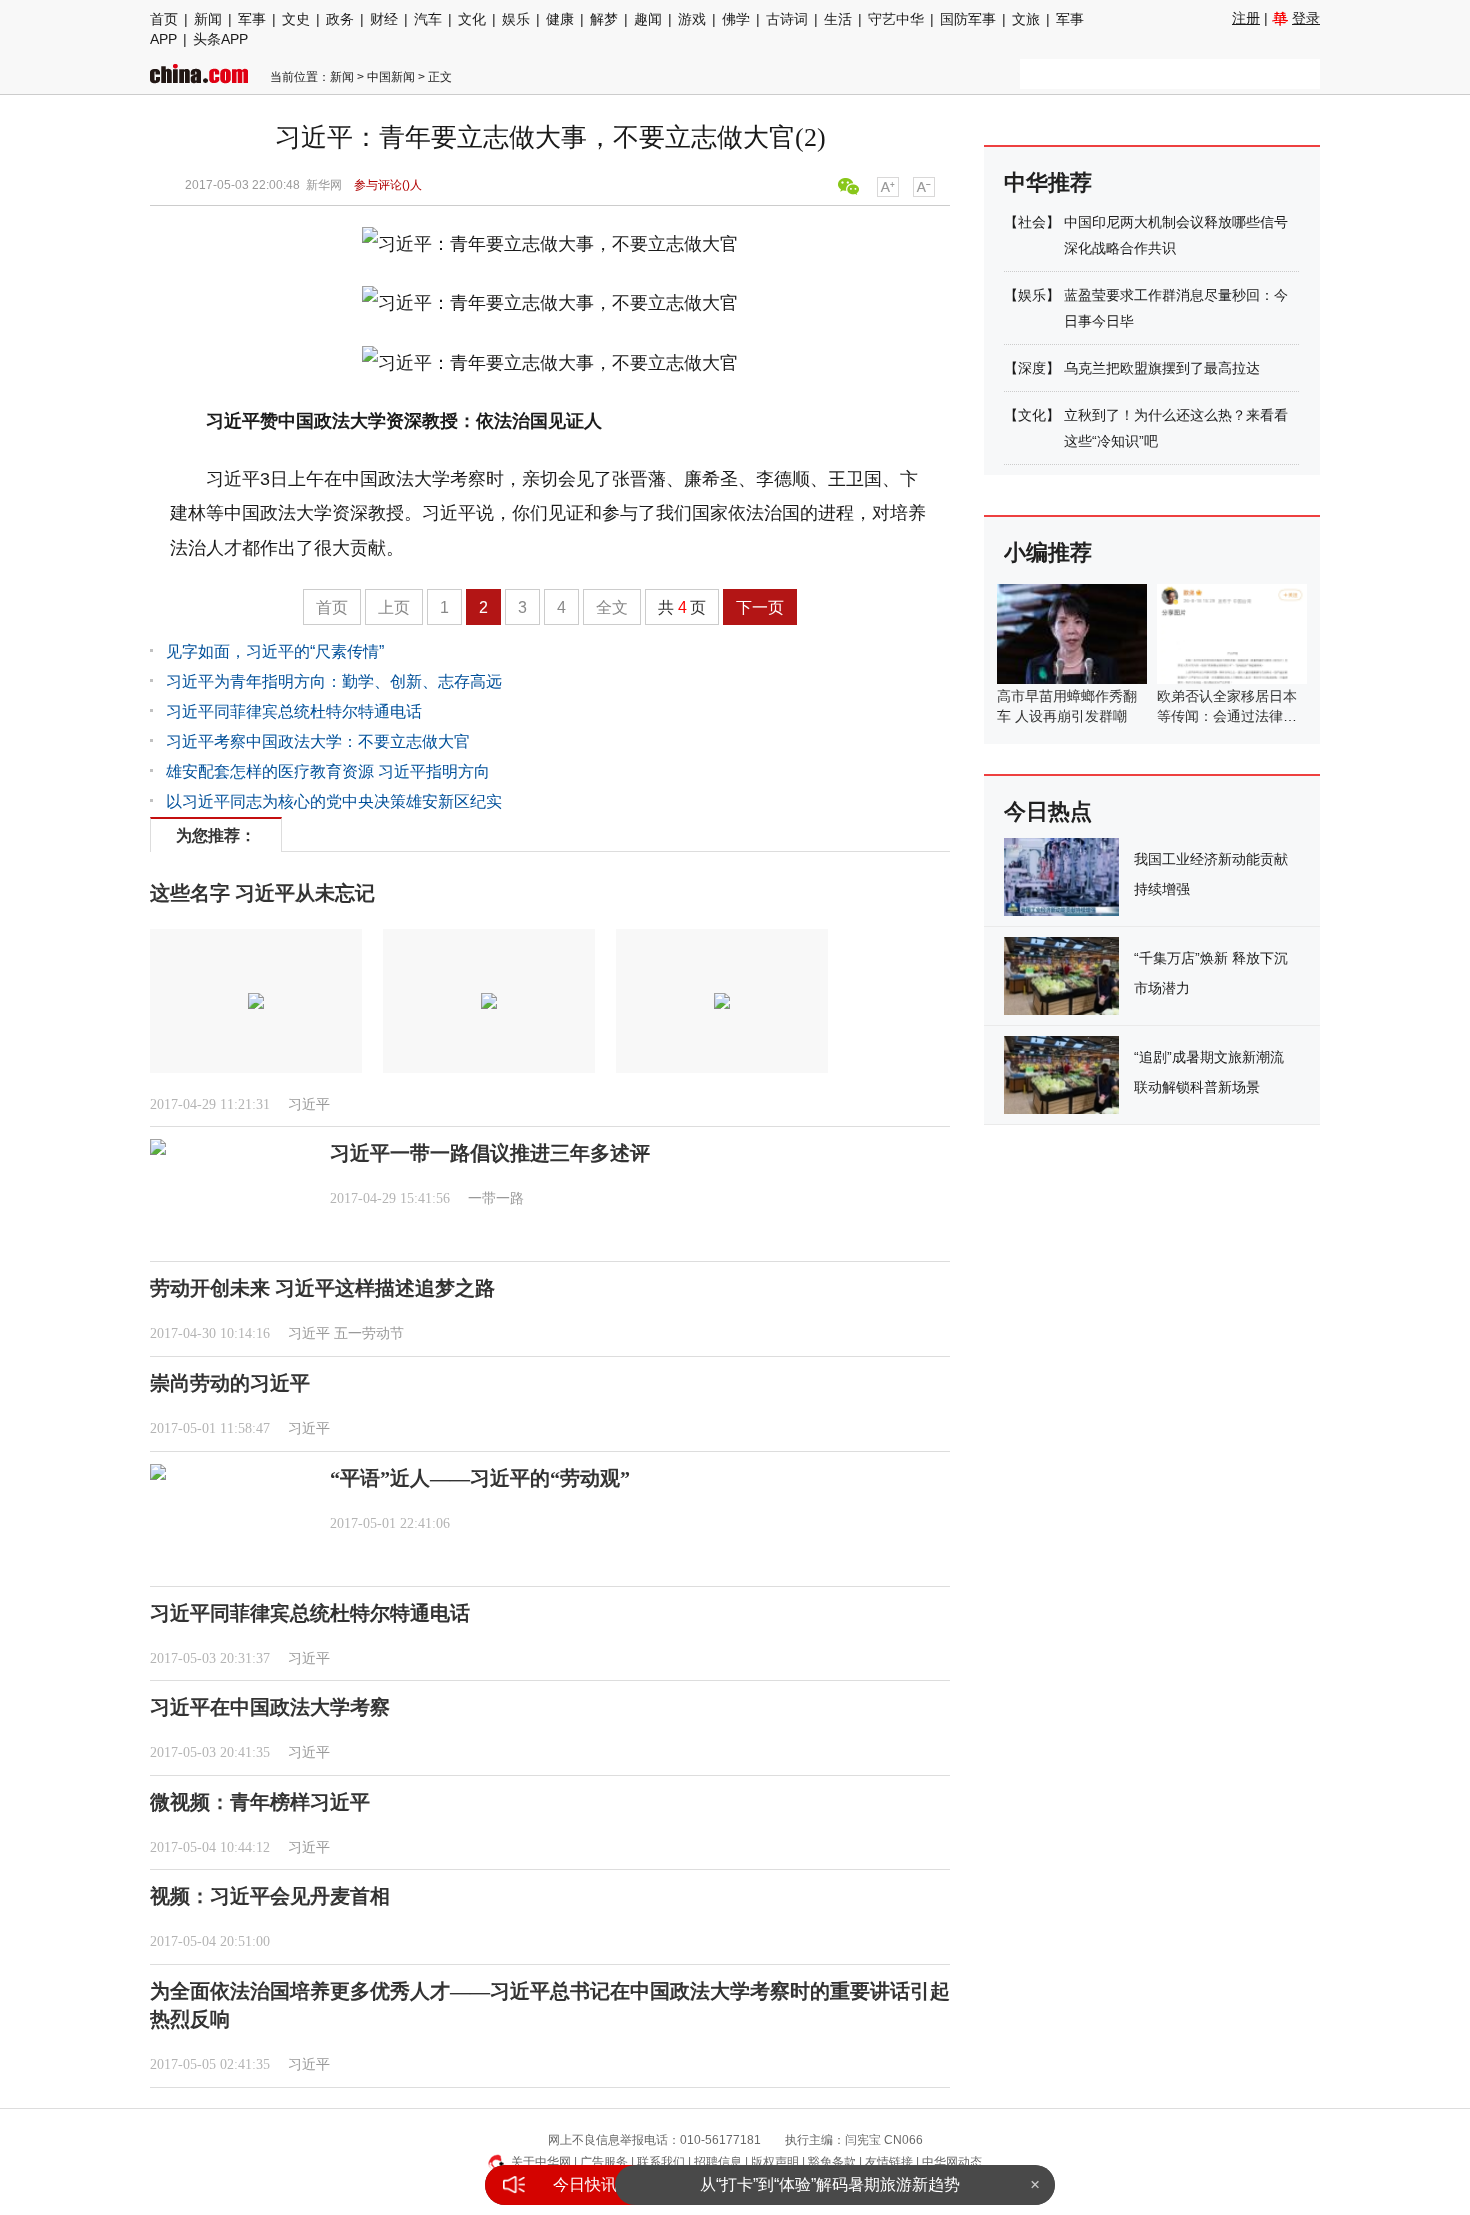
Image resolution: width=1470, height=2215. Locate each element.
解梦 (604, 19)
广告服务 (604, 2162)
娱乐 (516, 19)
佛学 (736, 19)
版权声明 (775, 2162)
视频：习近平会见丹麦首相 (270, 1896)
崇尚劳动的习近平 (230, 1383)
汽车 (428, 19)
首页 (164, 19)
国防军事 (968, 19)
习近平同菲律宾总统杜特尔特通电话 (294, 711)
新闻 (208, 19)
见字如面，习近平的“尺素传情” (275, 651)
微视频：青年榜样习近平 (260, 1802)
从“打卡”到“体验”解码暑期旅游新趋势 (830, 2184)
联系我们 (661, 2162)
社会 (1032, 222)
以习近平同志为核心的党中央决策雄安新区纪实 (334, 801)
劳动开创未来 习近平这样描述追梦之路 (322, 1288)
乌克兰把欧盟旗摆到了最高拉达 (1162, 368)
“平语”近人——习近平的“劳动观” (480, 1478)
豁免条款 (832, 2162)
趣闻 (648, 19)
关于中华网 (541, 2162)
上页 (394, 607)
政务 (340, 19)
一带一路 (496, 1198)
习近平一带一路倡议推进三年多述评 (490, 1153)
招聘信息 (718, 2162)
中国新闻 (391, 77)
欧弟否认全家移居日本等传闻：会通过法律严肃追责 (1227, 716)
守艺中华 (896, 19)
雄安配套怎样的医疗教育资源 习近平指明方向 (328, 771)
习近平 (309, 1104)
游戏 (692, 19)
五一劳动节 (369, 1333)
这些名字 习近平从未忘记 (262, 893)
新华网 (324, 185)
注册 (1246, 18)
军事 (252, 19)
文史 (296, 19)
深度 (1032, 368)
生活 (838, 19)
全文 (612, 607)
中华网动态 (952, 2162)
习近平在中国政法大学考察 (270, 1707)
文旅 (1026, 19)
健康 (560, 19)
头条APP (220, 39)
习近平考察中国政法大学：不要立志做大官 (318, 741)
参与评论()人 (388, 185)
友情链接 (889, 2162)
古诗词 (787, 19)
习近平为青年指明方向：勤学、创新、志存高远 (334, 681)
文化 (472, 19)
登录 (1306, 18)
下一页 (760, 607)
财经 (384, 19)
